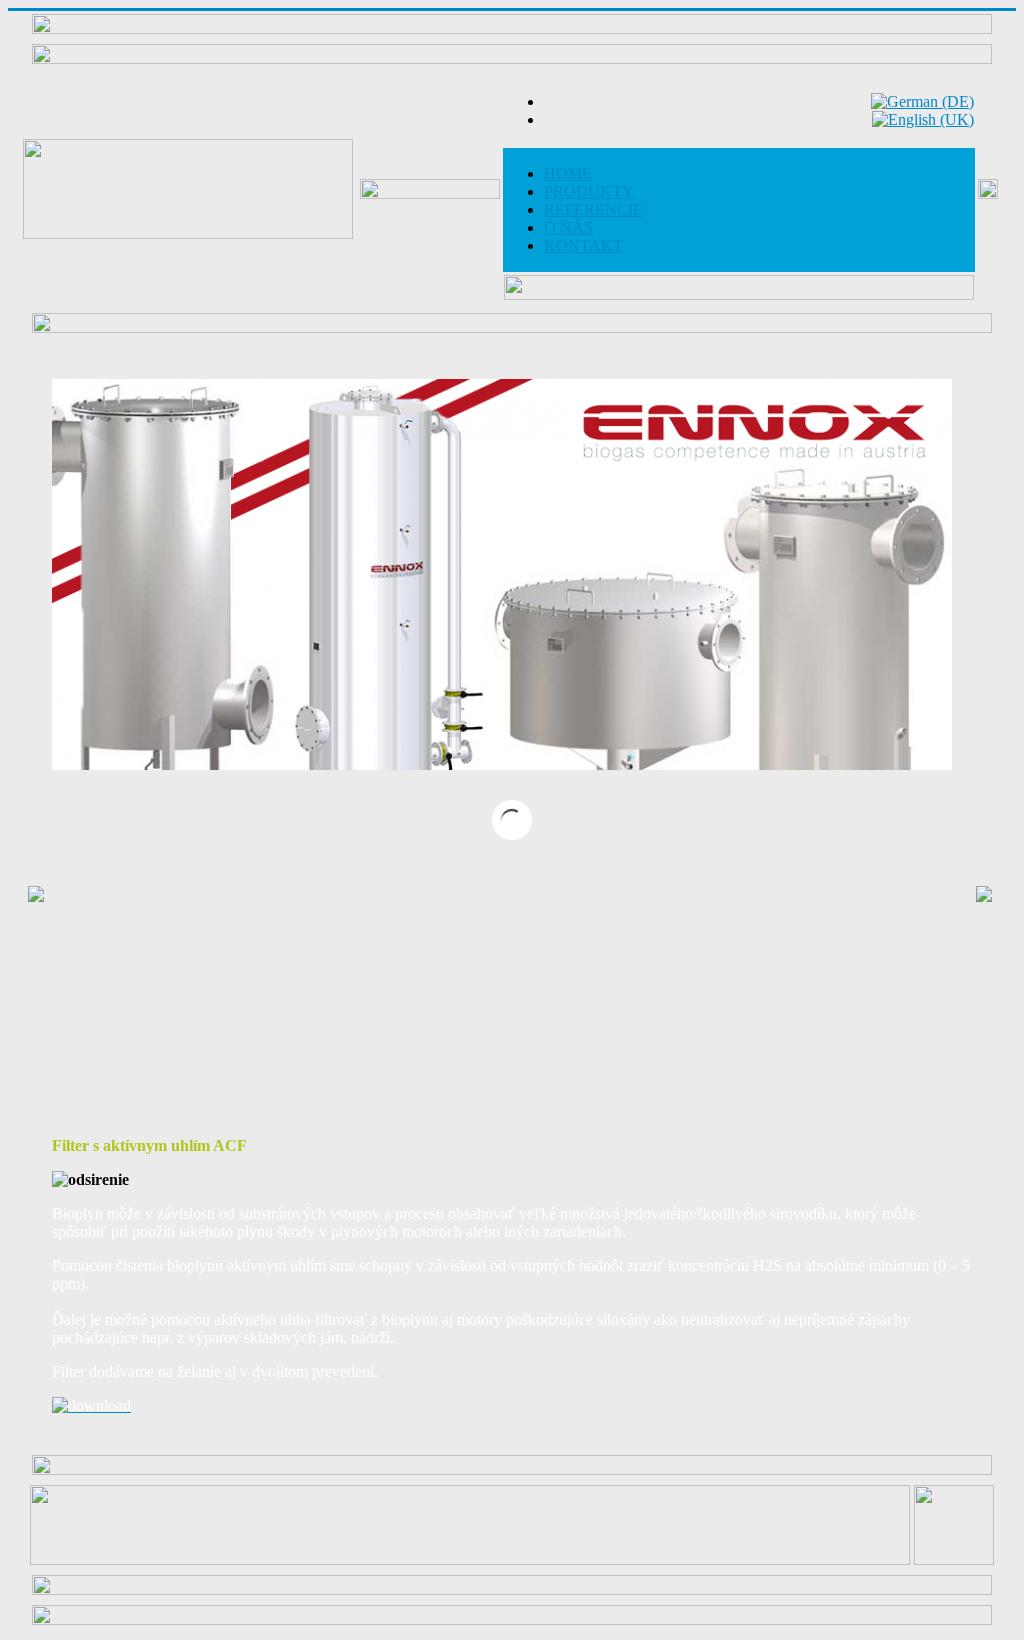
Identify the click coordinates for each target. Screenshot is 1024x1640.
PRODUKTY (589, 191)
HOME (568, 173)
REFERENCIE (593, 209)
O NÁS (568, 227)
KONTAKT (583, 245)
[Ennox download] (91, 1405)
